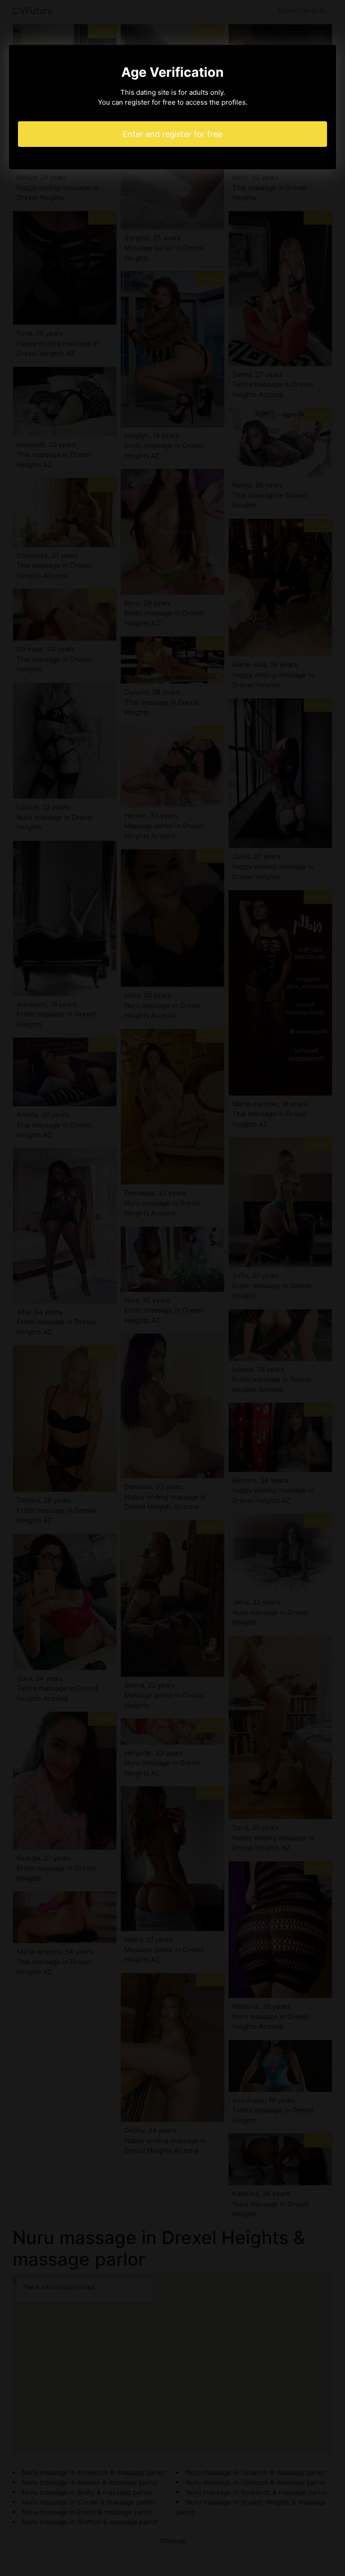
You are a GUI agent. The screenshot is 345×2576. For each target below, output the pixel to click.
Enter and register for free (172, 134)
